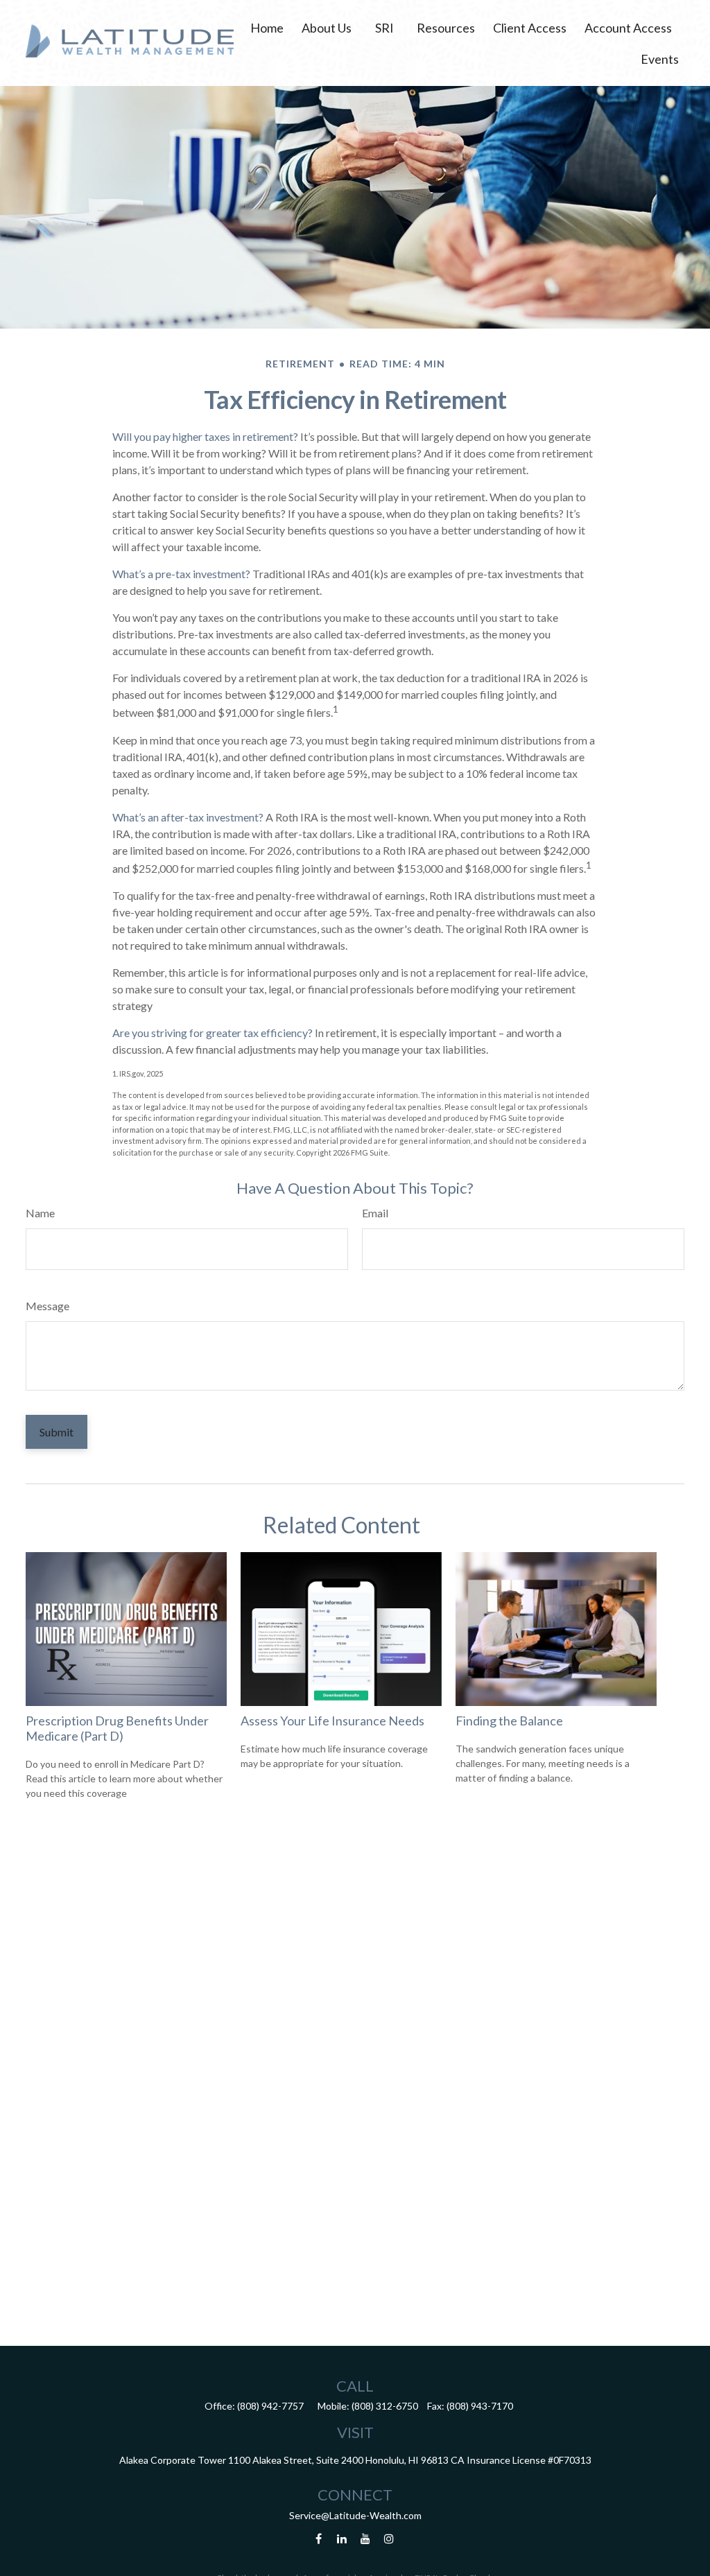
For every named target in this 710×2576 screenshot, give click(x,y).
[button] (267, 27)
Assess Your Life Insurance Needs (332, 1721)
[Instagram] (389, 2539)
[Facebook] (319, 2539)
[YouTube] (366, 2539)
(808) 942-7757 (270, 2406)
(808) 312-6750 (385, 2406)
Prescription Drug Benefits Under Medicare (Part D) (117, 1728)
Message (47, 1306)
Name (40, 1213)
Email (375, 1213)
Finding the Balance (509, 1721)
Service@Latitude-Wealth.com (355, 2515)
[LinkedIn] (342, 2539)
